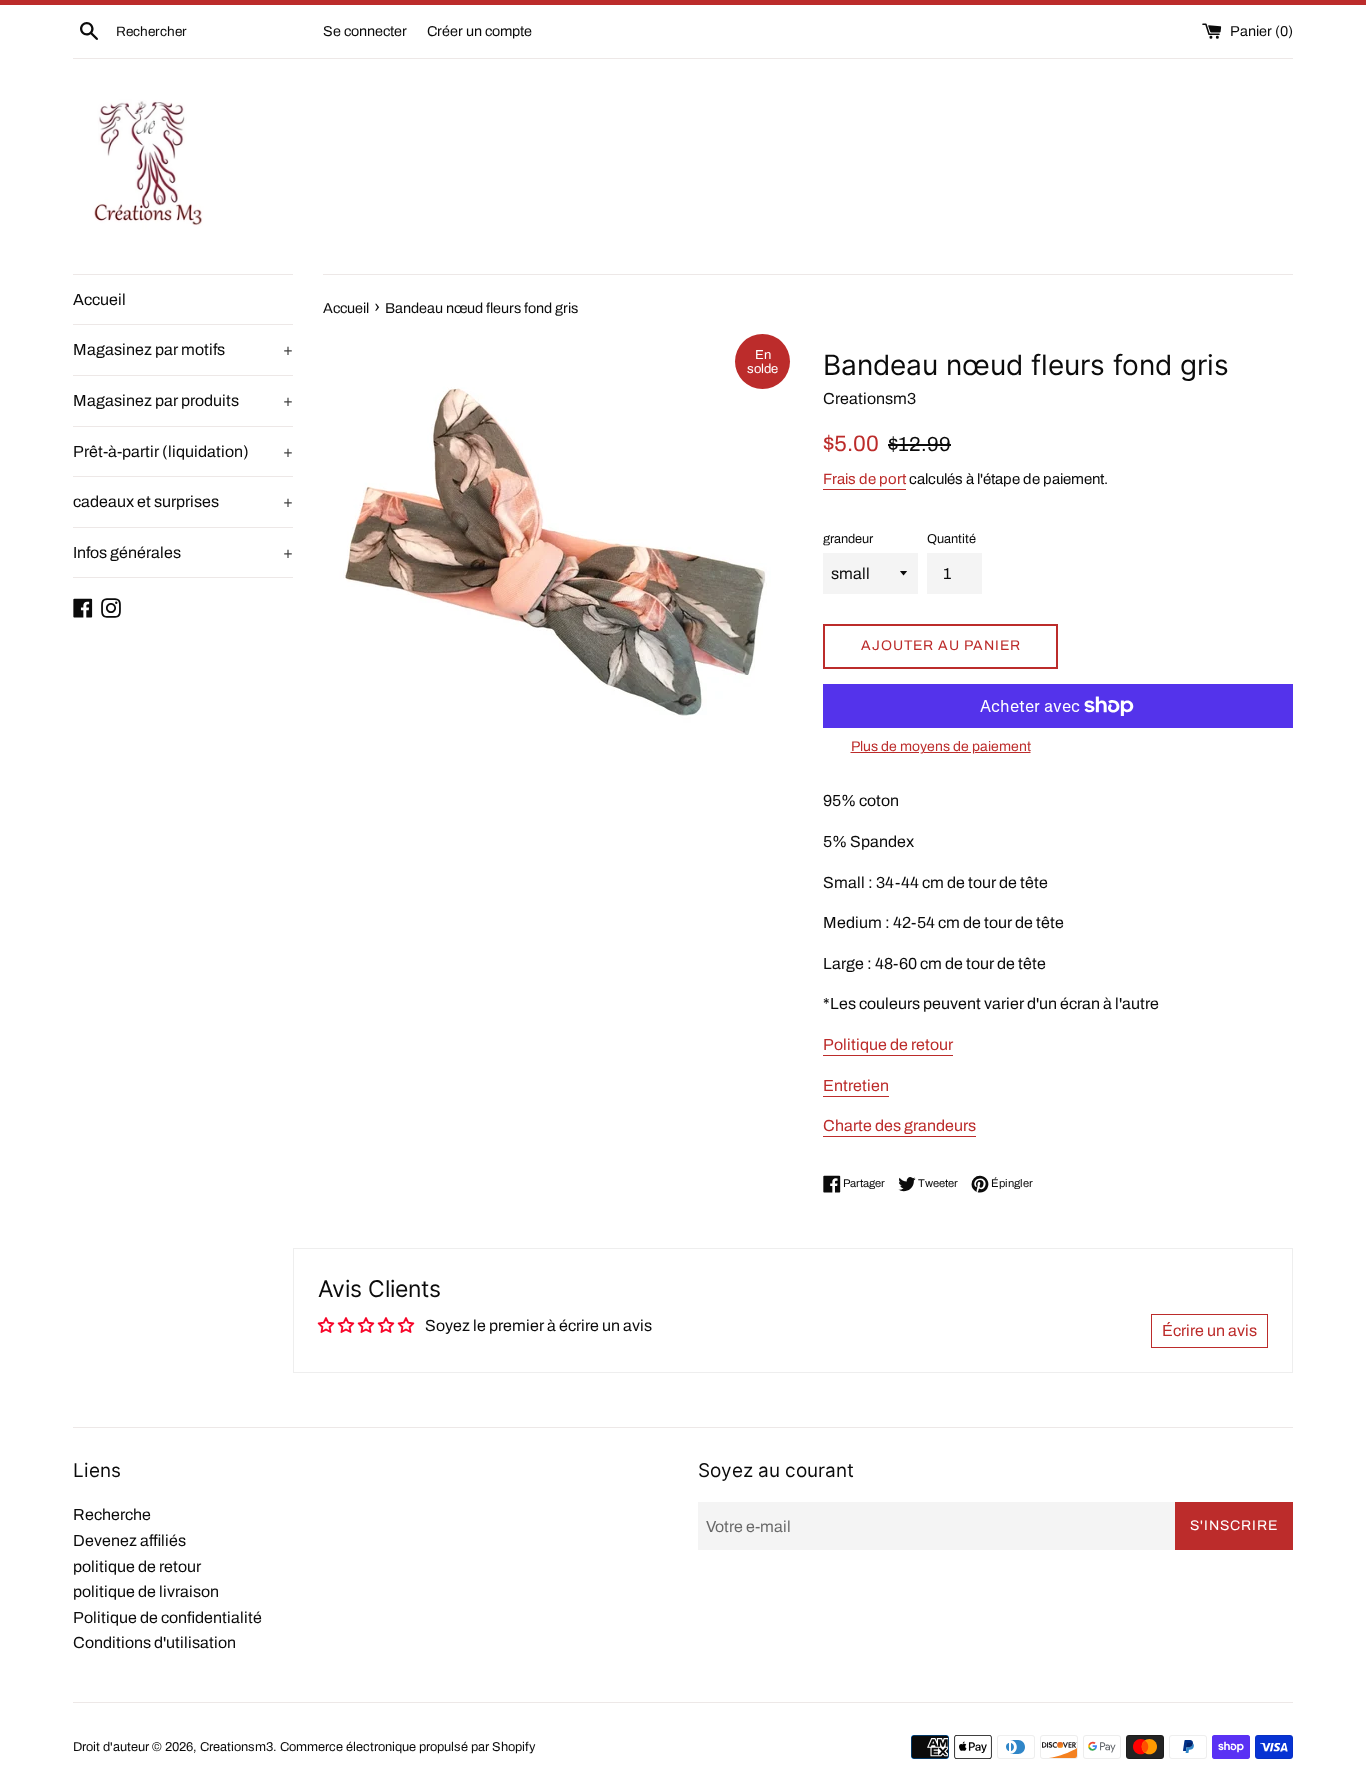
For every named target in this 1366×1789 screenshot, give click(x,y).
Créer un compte (479, 31)
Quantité (951, 539)
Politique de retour (888, 1044)
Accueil (99, 299)
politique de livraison (146, 1591)
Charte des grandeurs (899, 1125)
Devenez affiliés (129, 1540)
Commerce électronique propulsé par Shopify (407, 1747)
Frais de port (864, 479)
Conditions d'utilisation (154, 1642)
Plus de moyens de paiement (941, 746)
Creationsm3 (236, 1747)
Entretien (856, 1085)
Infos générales (183, 552)
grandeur (848, 539)
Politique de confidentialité (167, 1617)
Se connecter (365, 31)
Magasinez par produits (183, 400)
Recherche (112, 1514)
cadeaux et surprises (183, 501)
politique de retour (137, 1566)
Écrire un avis (1209, 1330)
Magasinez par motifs (183, 349)
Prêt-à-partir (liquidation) (183, 451)
